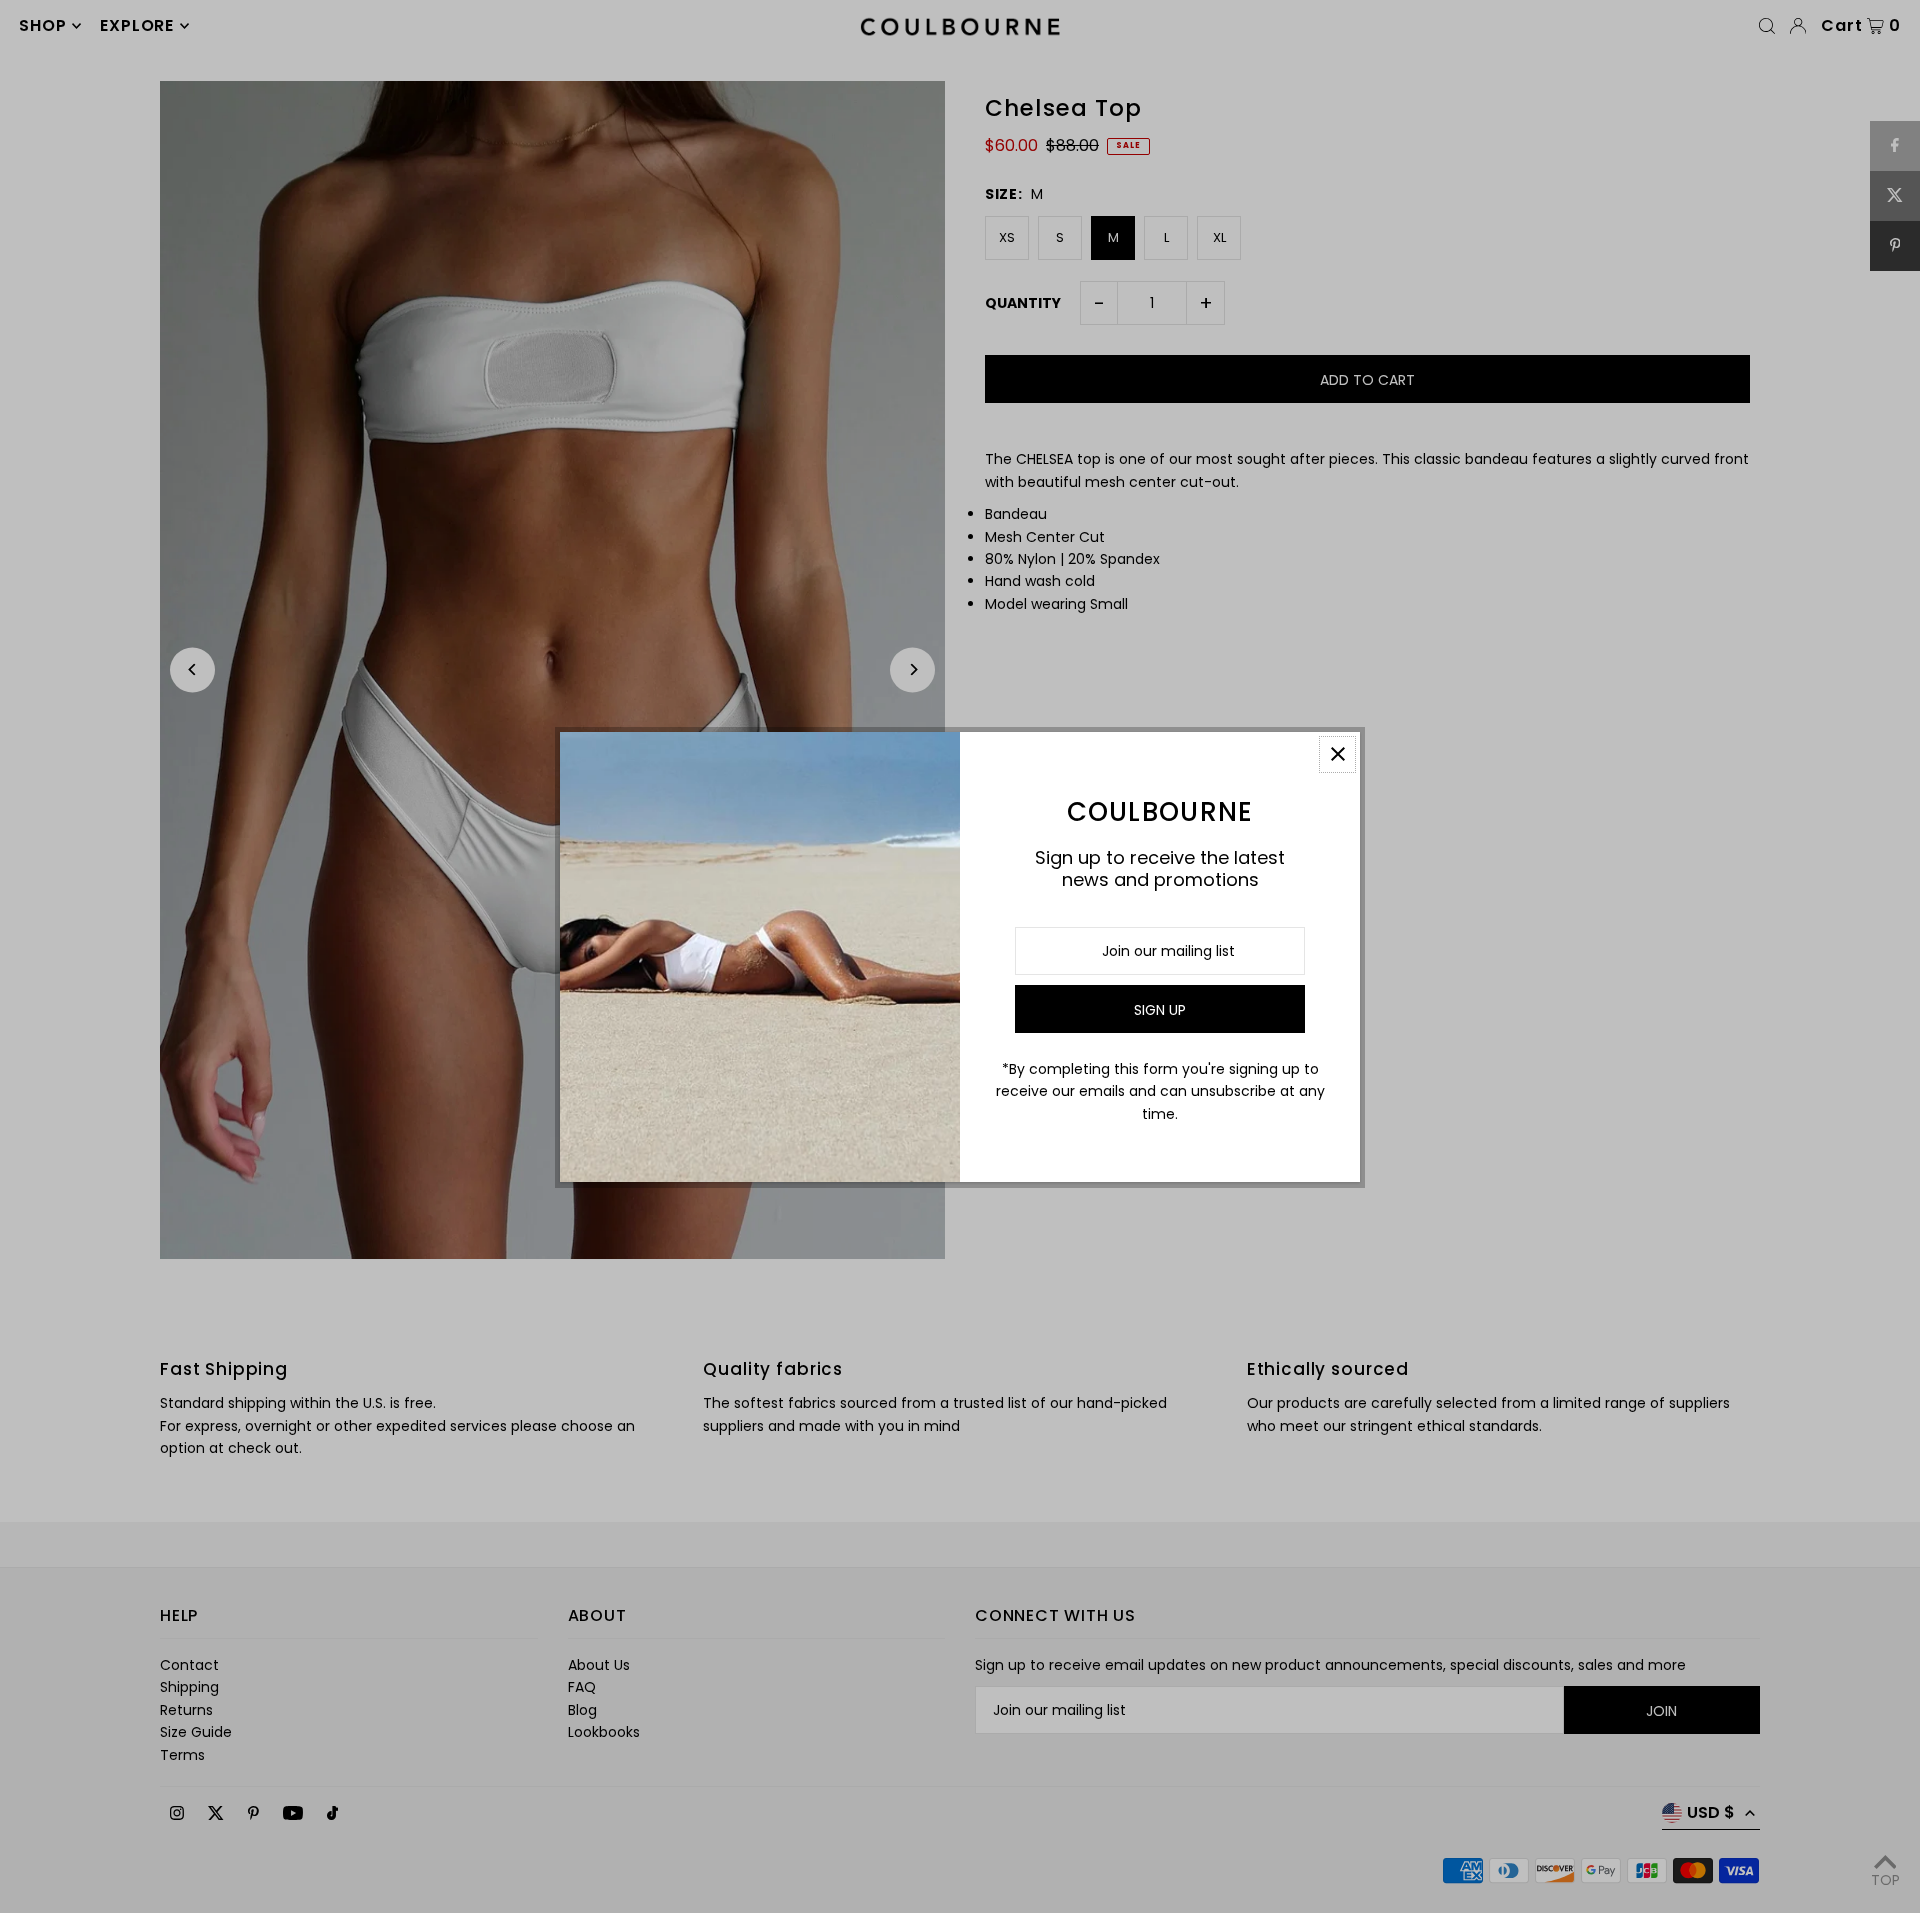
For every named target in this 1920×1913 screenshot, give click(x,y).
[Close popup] (1337, 754)
